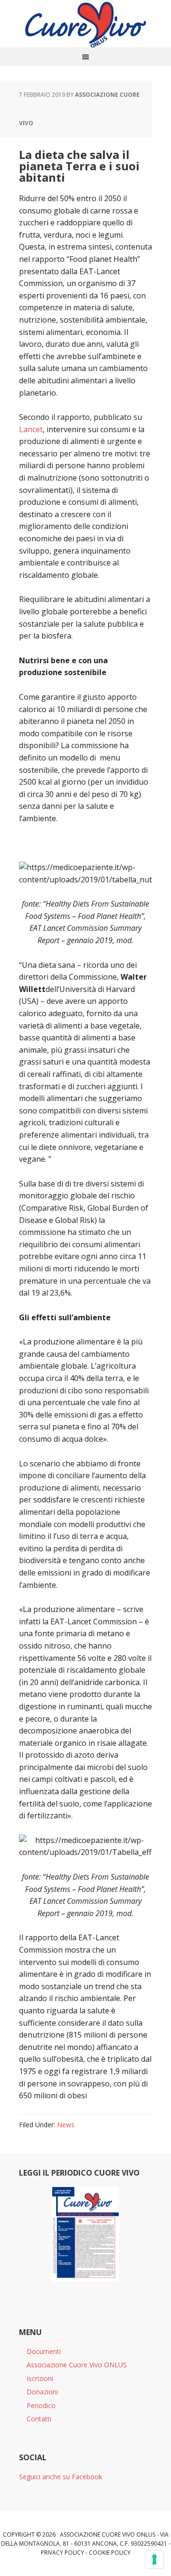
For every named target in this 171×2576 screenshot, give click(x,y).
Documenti (44, 2351)
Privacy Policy (62, 2553)
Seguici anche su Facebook (61, 2477)
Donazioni (42, 2392)
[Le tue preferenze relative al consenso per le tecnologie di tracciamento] (154, 2559)
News (66, 2125)
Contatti (39, 2419)
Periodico (41, 2405)
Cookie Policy (110, 2553)
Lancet (31, 429)
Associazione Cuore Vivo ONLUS (77, 2365)
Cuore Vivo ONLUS (85, 24)
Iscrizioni (40, 2378)
